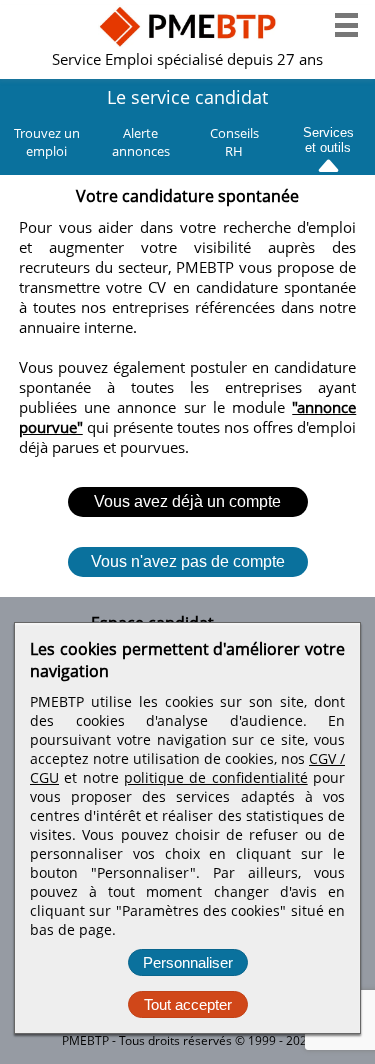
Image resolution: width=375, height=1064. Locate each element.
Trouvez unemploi (47, 142)
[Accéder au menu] (346, 25)
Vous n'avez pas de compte (188, 561)
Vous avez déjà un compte (187, 501)
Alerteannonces (141, 142)
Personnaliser (188, 962)
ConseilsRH (234, 142)
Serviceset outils (328, 137)
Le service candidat (187, 97)
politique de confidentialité (216, 777)
